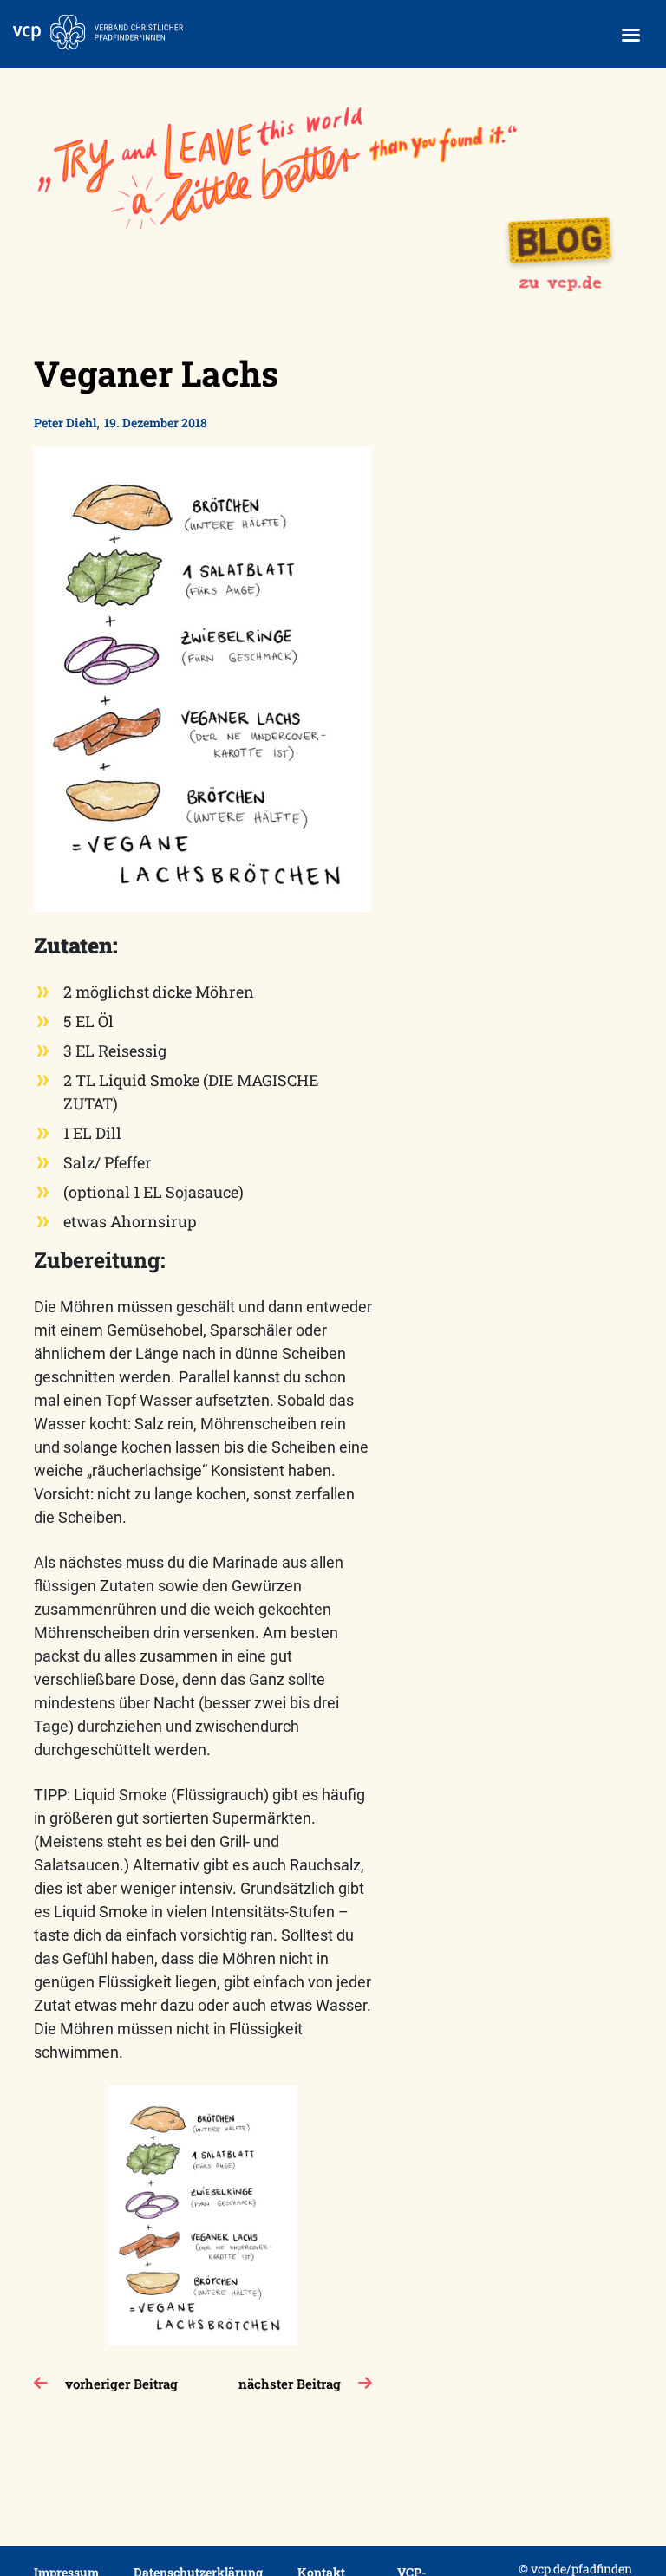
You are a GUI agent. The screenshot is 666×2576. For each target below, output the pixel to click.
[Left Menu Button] (630, 35)
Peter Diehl (65, 423)
